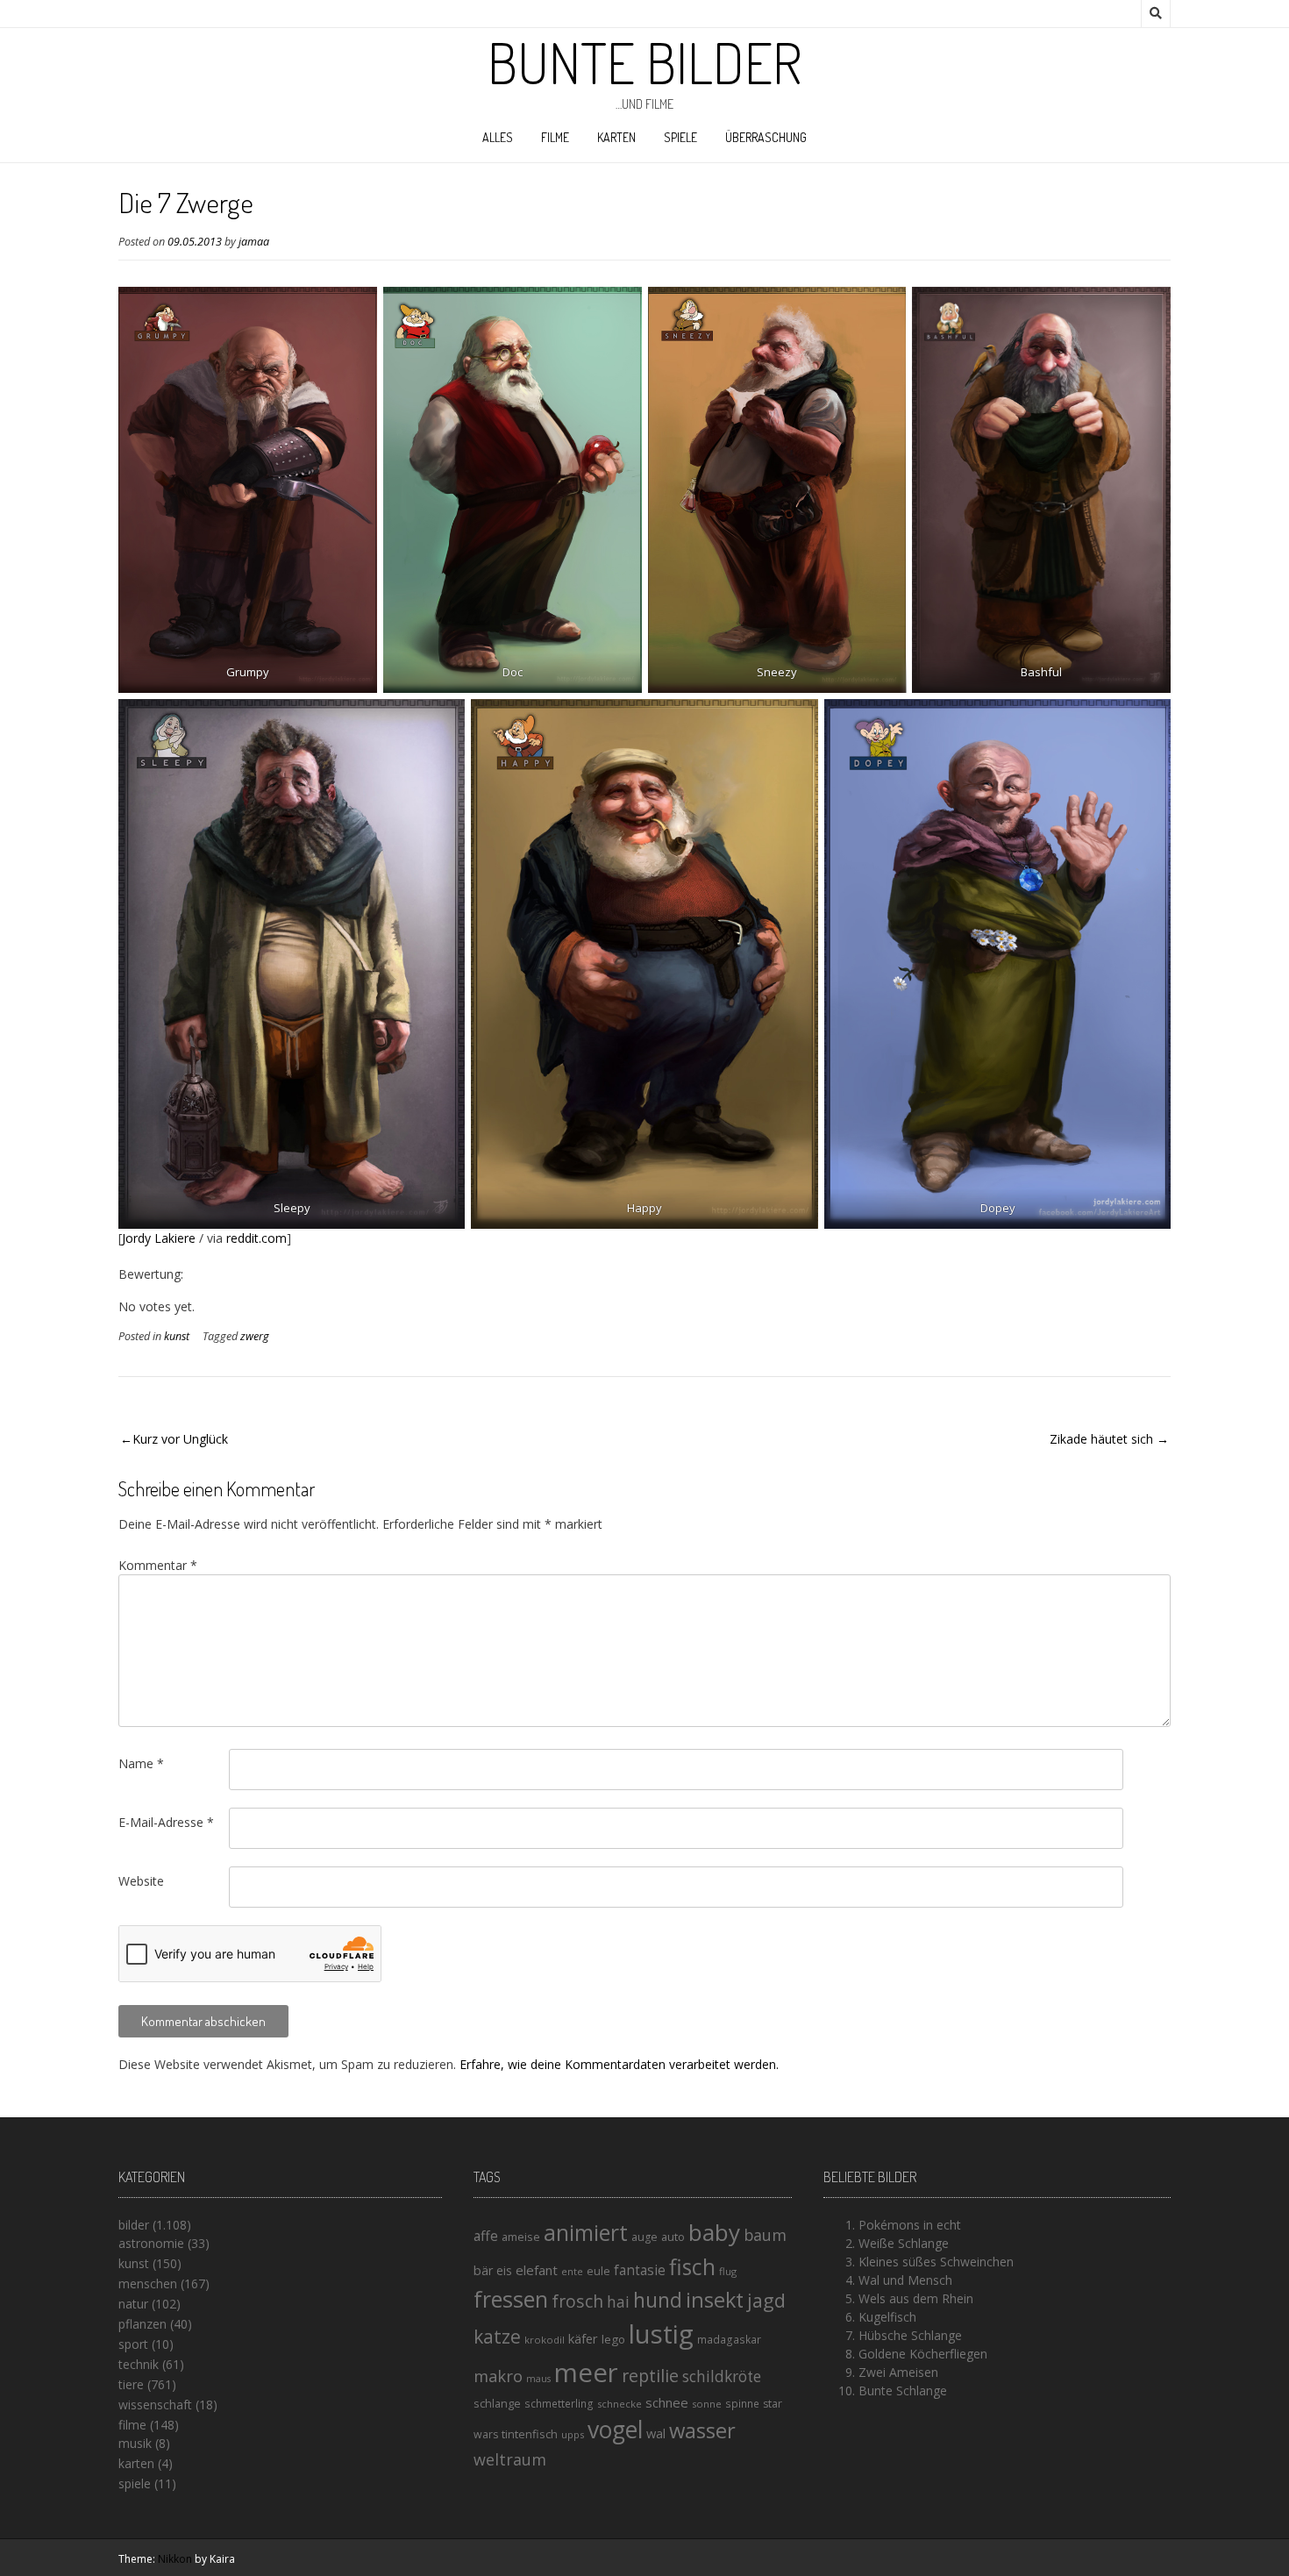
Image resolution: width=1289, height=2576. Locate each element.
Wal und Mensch (905, 2280)
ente (572, 2271)
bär (483, 2270)
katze (497, 2337)
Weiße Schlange (904, 2243)
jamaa (254, 242)
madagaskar (729, 2340)
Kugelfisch (887, 2317)
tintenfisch (530, 2434)
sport (133, 2344)
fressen (511, 2299)
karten (616, 137)
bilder (134, 2225)
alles (498, 137)
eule (598, 2271)
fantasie (640, 2270)
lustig (661, 2334)
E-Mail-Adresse (166, 1822)
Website (141, 1881)
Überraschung (766, 137)
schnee (667, 2402)
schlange (497, 2403)
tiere (131, 2384)
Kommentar (158, 1565)
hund (658, 2300)
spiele (680, 137)
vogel (615, 2430)
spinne (742, 2404)
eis (504, 2270)
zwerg (255, 1336)
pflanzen (142, 2324)
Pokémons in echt (910, 2225)
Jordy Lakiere (159, 1238)
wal (656, 2433)
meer (586, 2373)
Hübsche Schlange (910, 2335)
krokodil (545, 2340)
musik (135, 2443)
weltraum (510, 2459)
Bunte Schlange (903, 2390)
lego (613, 2339)
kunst (177, 1336)
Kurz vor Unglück (180, 1439)
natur (133, 2304)
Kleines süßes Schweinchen (936, 2262)
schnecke (620, 2404)
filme (555, 137)
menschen (148, 2283)
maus (538, 2379)
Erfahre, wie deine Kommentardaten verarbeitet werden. (619, 2064)
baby (714, 2232)
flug (728, 2271)
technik (139, 2364)
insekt (715, 2300)
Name (141, 1763)
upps (573, 2434)
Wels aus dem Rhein (916, 2298)
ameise (521, 2237)
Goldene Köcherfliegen (923, 2354)
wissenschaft (155, 2405)
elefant (537, 2270)
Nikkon (175, 2559)
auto (673, 2237)
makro (498, 2376)
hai (618, 2301)
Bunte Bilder (644, 62)
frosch (577, 2301)
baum (765, 2235)
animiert (586, 2232)
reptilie (650, 2376)
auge (644, 2237)
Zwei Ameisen (898, 2372)
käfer (583, 2338)
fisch (692, 2266)
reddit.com (256, 1238)
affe (486, 2236)
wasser (702, 2430)
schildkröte (722, 2376)
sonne (707, 2404)
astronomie (151, 2243)
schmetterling (559, 2404)
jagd (766, 2300)
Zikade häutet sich (1101, 1439)
